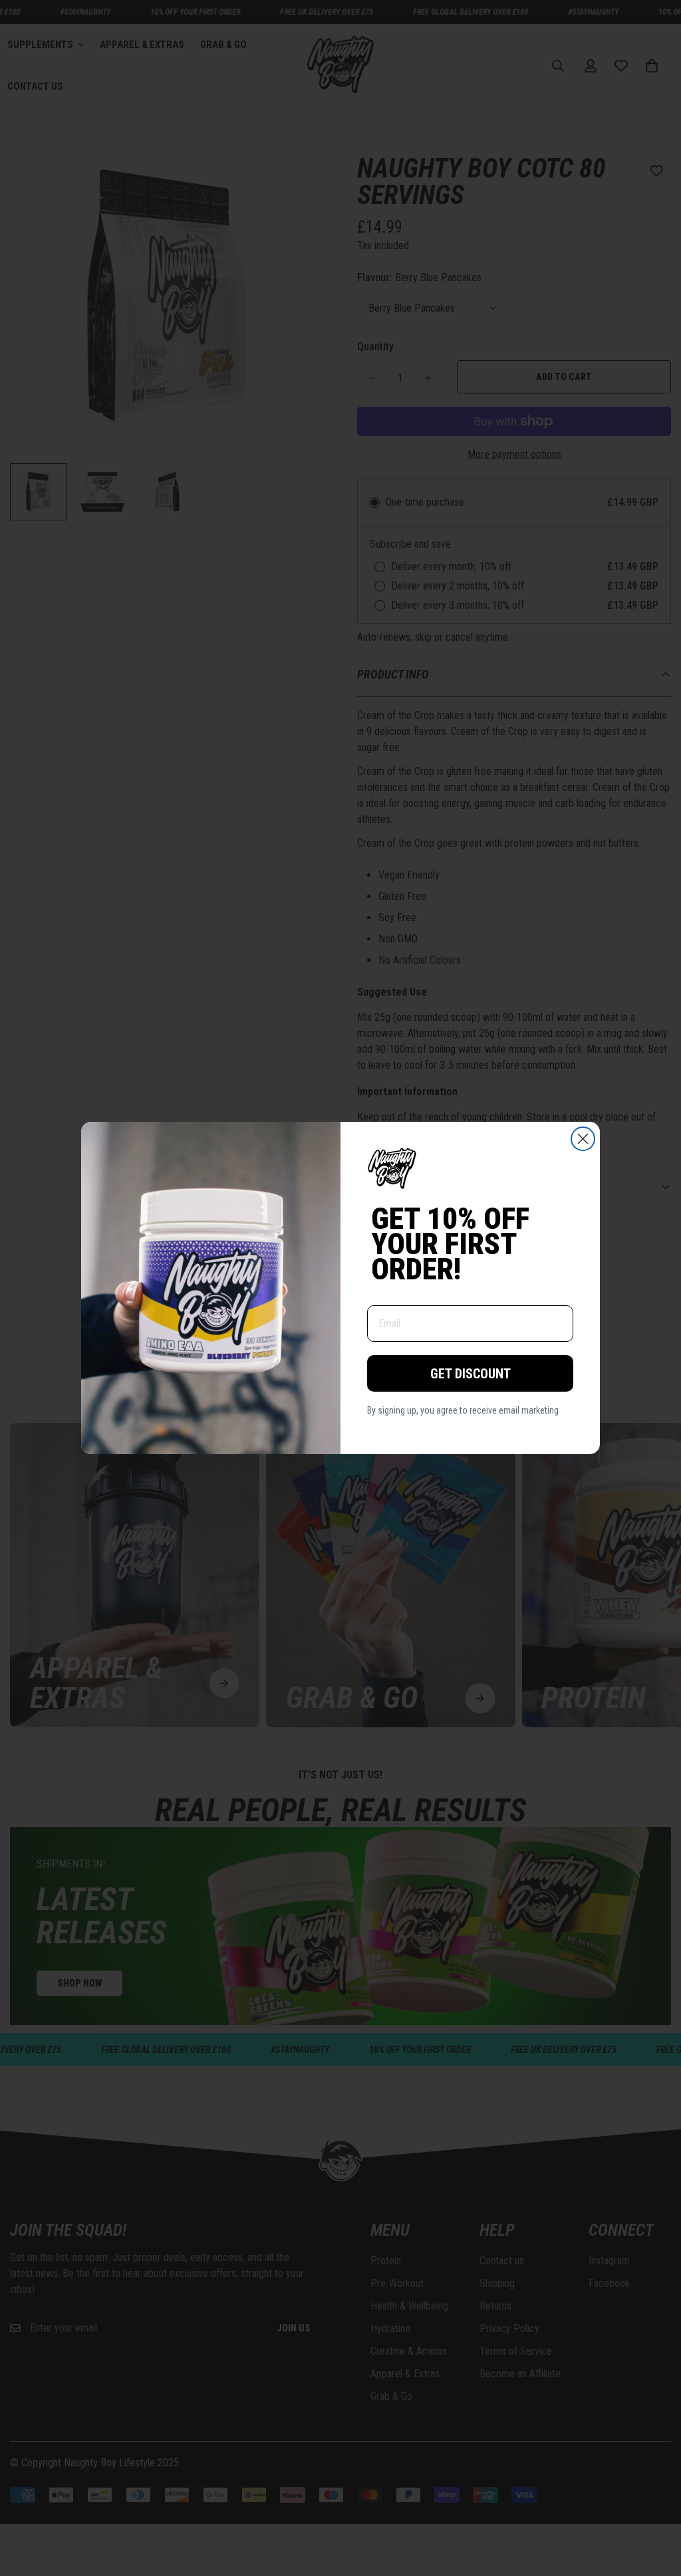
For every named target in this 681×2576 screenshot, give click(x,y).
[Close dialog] (583, 1139)
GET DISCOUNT (471, 1374)
